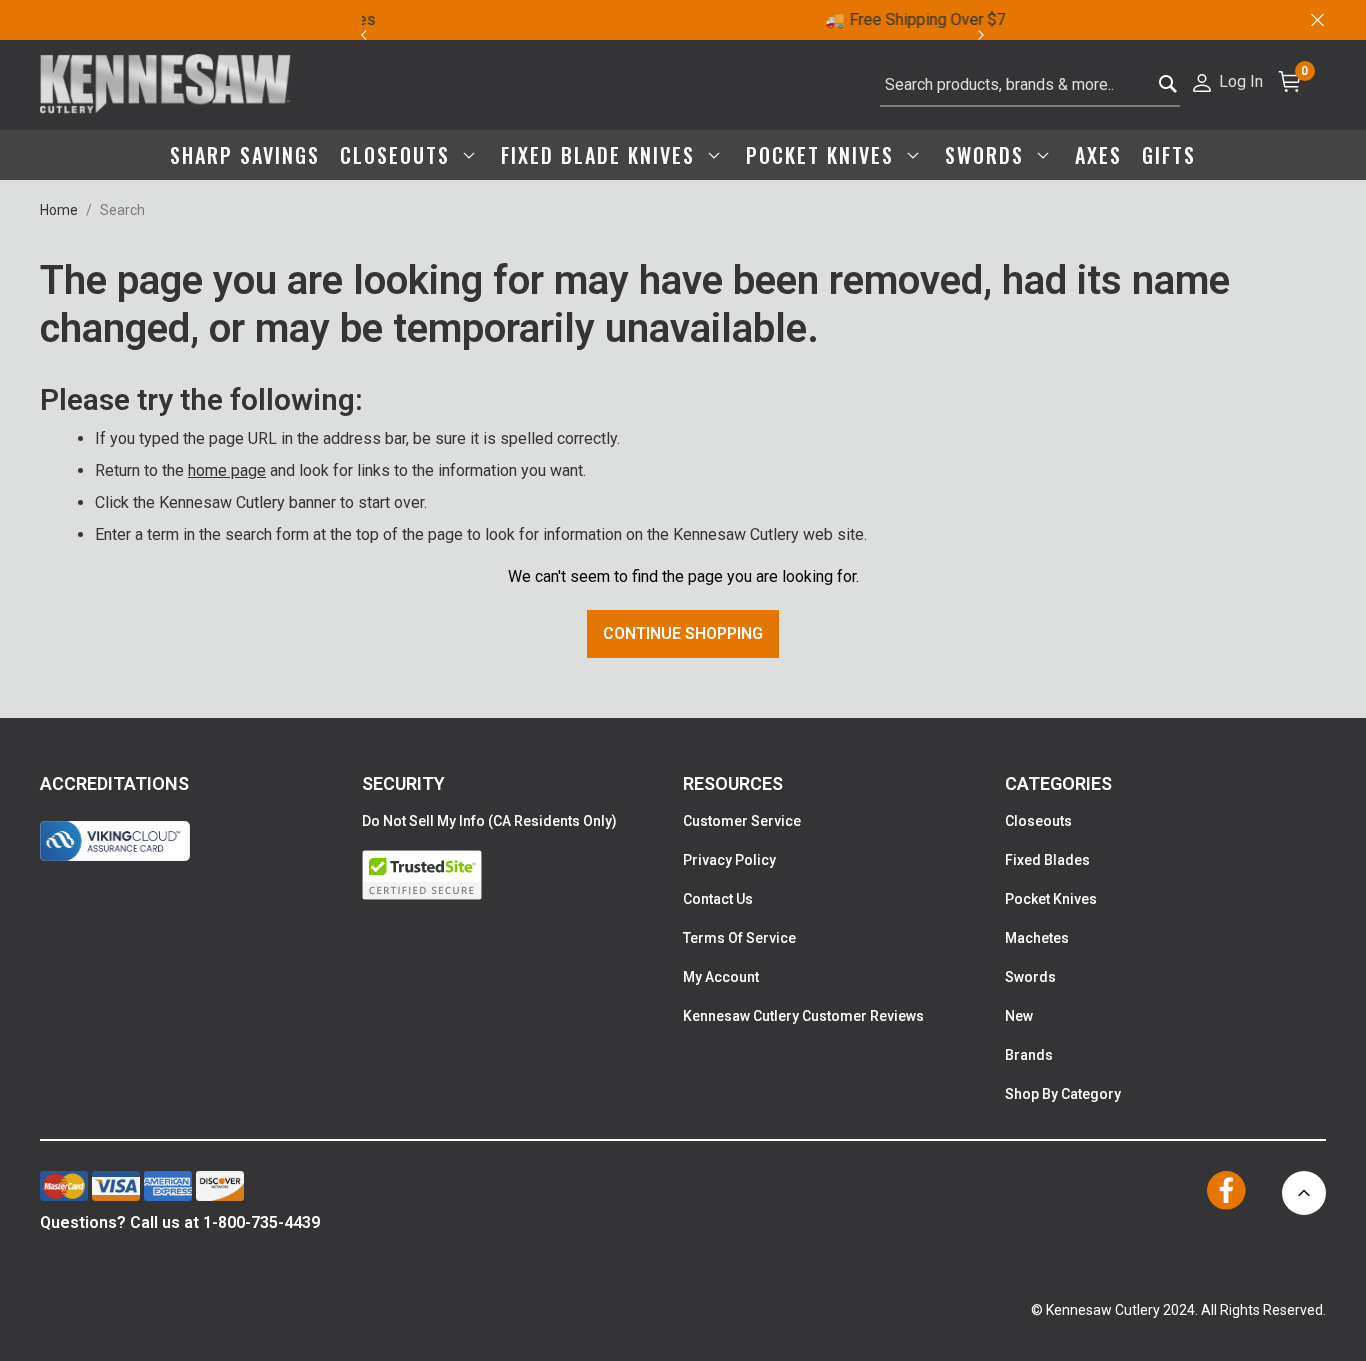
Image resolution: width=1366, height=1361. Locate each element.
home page (227, 470)
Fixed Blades (1047, 860)
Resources (733, 783)
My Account (721, 977)
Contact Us (718, 899)
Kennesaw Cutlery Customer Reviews (803, 1016)
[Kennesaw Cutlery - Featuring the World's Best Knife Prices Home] (165, 85)
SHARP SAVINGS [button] (245, 155)
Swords (1030, 977)
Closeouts (1038, 821)
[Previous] (363, 35)
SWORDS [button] (988, 155)
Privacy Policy (729, 860)
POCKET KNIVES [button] (823, 155)
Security (403, 783)
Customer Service (742, 821)
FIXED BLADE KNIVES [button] (601, 155)
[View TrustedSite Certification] (523, 875)
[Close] (1316, 20)
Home (59, 210)
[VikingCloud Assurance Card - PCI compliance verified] (115, 841)
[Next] (992, 35)
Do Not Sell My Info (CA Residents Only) (489, 821)
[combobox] (1030, 85)
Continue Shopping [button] (683, 633)
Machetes (1037, 938)
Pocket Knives (1051, 899)
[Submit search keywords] (1168, 85)
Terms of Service (739, 938)
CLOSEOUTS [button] (398, 155)
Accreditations (114, 783)
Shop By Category (1063, 1094)
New (1019, 1016)
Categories (1058, 783)
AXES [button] (1098, 155)
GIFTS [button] (1169, 155)
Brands (1029, 1055)
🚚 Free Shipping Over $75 (693, 19)
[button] (1226, 80)
